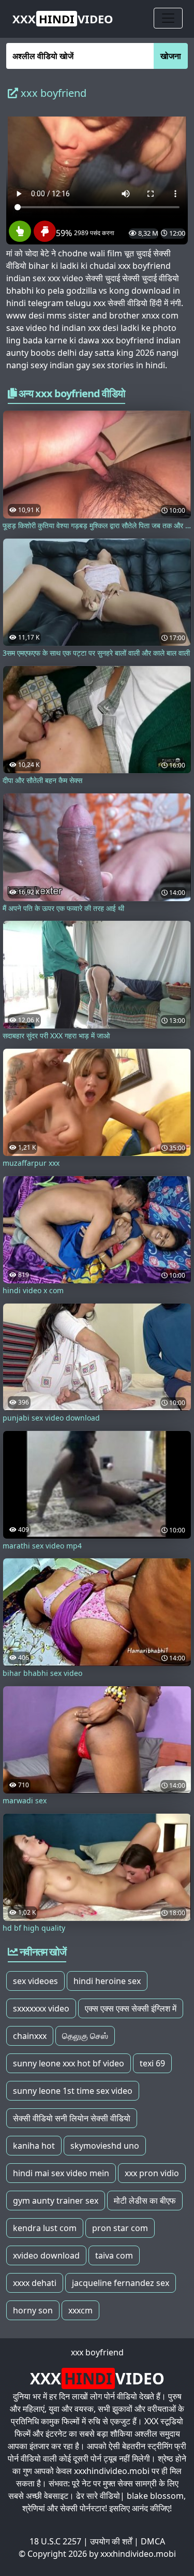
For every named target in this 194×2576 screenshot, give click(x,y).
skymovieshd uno (105, 2146)
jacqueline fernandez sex (121, 2283)
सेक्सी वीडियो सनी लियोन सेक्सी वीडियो (72, 2118)
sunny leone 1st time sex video (73, 2091)
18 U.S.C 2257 (55, 2541)
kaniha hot (34, 2146)
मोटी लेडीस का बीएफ (145, 2201)
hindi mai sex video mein (61, 2173)
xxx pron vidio (152, 2173)
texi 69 (152, 2063)
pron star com (120, 2228)
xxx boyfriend (97, 2352)
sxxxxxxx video (41, 2008)
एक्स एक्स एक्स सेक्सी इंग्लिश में (131, 2008)
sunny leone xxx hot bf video (69, 2063)
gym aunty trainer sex (56, 2201)
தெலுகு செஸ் (85, 2036)
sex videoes (35, 1981)
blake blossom (155, 2496)
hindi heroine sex (107, 1981)
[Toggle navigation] (168, 18)
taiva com (114, 2255)
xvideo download (46, 2255)
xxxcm (80, 2310)
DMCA (153, 2541)
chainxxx (30, 2036)
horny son (33, 2310)
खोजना (171, 56)
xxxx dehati (35, 2283)
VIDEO (63, 19)
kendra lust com (45, 2228)
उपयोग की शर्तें (111, 2541)
